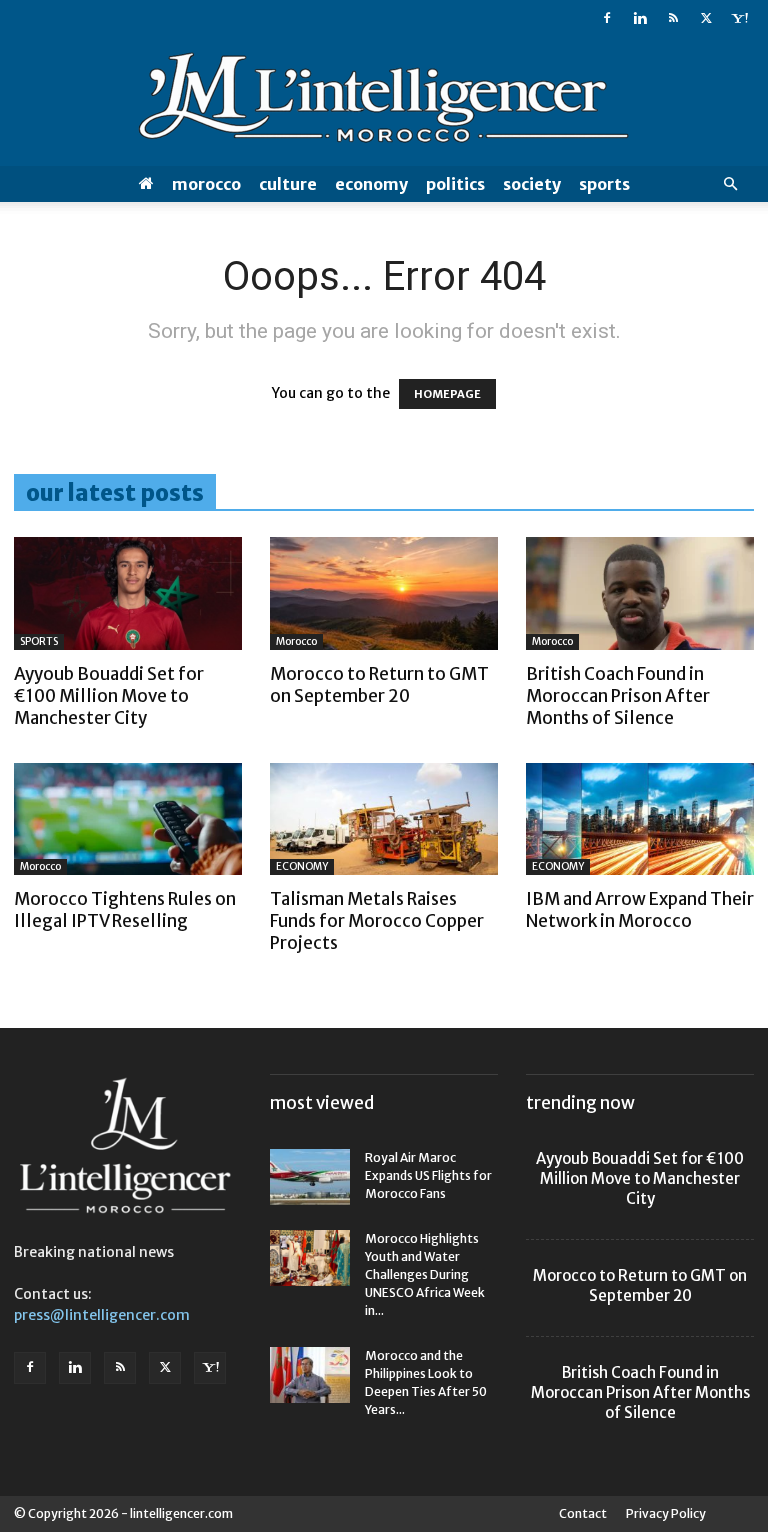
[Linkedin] (640, 18)
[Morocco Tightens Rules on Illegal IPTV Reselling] (128, 819)
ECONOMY (371, 184)
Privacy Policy (666, 1513)
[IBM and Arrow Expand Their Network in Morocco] (640, 819)
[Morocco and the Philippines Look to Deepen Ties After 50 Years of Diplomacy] (310, 1375)
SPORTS (604, 184)
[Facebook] (607, 18)
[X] (706, 18)
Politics (455, 184)
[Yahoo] (739, 18)
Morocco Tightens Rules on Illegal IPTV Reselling (125, 910)
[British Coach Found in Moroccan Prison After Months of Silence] (640, 593)
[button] (730, 184)
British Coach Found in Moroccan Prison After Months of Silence (618, 696)
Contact (583, 1513)
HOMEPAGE (447, 394)
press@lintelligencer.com (102, 1315)
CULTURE (288, 184)
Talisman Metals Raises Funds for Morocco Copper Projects (377, 921)
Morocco (206, 184)
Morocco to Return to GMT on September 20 (379, 685)
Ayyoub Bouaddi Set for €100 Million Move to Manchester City (109, 696)
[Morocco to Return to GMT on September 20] (384, 593)
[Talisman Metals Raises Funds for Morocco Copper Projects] (384, 819)
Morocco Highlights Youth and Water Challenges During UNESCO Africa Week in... (425, 1274)
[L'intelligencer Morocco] (384, 102)
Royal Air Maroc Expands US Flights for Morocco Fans (428, 1175)
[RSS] (673, 18)
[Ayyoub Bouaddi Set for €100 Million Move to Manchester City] (128, 593)
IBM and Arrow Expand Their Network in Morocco (640, 910)
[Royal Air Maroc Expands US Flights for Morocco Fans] (310, 1177)
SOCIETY (532, 184)
